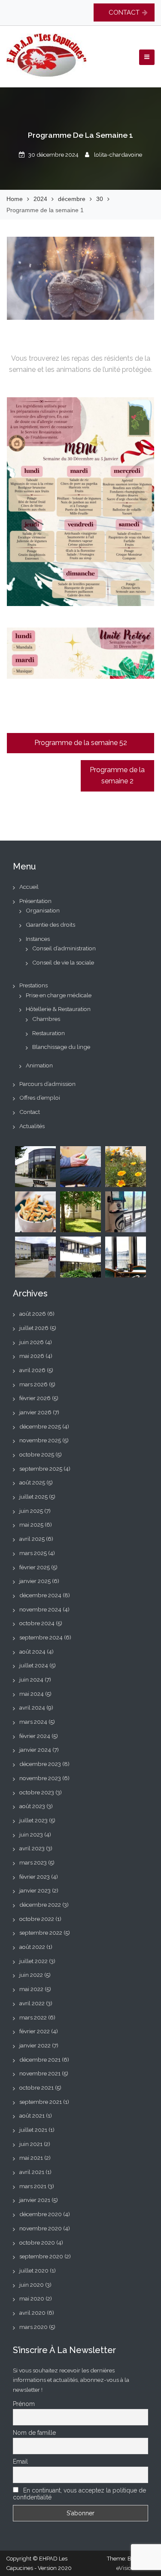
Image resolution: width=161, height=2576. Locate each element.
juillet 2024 (34, 1665)
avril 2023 (32, 1848)
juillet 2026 (34, 1328)
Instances (38, 939)
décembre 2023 (40, 1764)
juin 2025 (31, 1511)
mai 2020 (32, 2298)
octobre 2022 (37, 1919)
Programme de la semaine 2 (117, 776)
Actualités (32, 1126)
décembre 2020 (41, 2214)
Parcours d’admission (47, 1084)
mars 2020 (33, 2327)
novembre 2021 (40, 2073)
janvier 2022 (35, 2045)
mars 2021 (33, 2186)
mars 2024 (33, 1722)
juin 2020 (32, 2285)
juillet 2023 (33, 1820)
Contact (30, 1112)
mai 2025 (31, 1525)
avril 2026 (32, 1370)
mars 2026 (33, 1384)
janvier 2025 (35, 1581)
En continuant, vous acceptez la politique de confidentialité (79, 2494)
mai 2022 (31, 1989)
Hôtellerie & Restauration (58, 1009)
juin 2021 (31, 2144)
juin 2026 (32, 1342)
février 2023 (35, 1877)
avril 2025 (32, 1539)
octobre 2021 (36, 2087)
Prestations (33, 985)
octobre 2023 (37, 1792)
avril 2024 (32, 1707)
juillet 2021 (33, 2130)
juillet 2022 (33, 1961)
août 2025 (32, 1482)
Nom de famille (34, 2433)
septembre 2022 (41, 1933)
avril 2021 (32, 2172)
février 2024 (35, 1736)
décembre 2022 (40, 1905)
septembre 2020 (41, 2256)
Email (20, 2462)
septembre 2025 (41, 1469)
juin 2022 (31, 1975)
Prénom (24, 2404)
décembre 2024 (40, 1595)
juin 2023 (31, 1834)
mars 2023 (33, 1862)
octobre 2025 (37, 1454)
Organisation (43, 910)
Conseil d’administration (64, 948)
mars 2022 (33, 2017)
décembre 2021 (40, 2060)
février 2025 (35, 1567)
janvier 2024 (35, 1750)
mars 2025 (33, 1553)
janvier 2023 (35, 1890)
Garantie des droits (50, 925)
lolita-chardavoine (118, 155)
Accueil (29, 887)
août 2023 (32, 1806)
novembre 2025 (40, 1440)
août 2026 (33, 1314)
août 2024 (32, 1651)
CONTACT (124, 12)
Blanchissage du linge (61, 1047)
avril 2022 (32, 2003)
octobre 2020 (37, 2242)
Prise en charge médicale (59, 995)
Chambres (46, 1019)
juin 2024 (31, 1679)
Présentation (35, 901)
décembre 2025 (40, 1426)
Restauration (49, 1033)
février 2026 (35, 1398)
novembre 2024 (40, 1609)
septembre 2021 (41, 2102)
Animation (39, 1065)
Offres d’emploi (40, 1098)
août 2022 (32, 1947)
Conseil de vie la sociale (63, 962)
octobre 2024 (37, 1623)
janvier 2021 (35, 2200)
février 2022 (35, 2031)
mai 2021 (31, 2158)
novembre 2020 (41, 2228)
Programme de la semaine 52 (81, 743)
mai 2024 (32, 1694)
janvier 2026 (35, 1412)
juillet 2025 (33, 1497)
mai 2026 (32, 1356)
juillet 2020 (34, 2270)
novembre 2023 (40, 1778)
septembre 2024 (41, 1637)
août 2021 (32, 2115)
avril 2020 (32, 2313)
